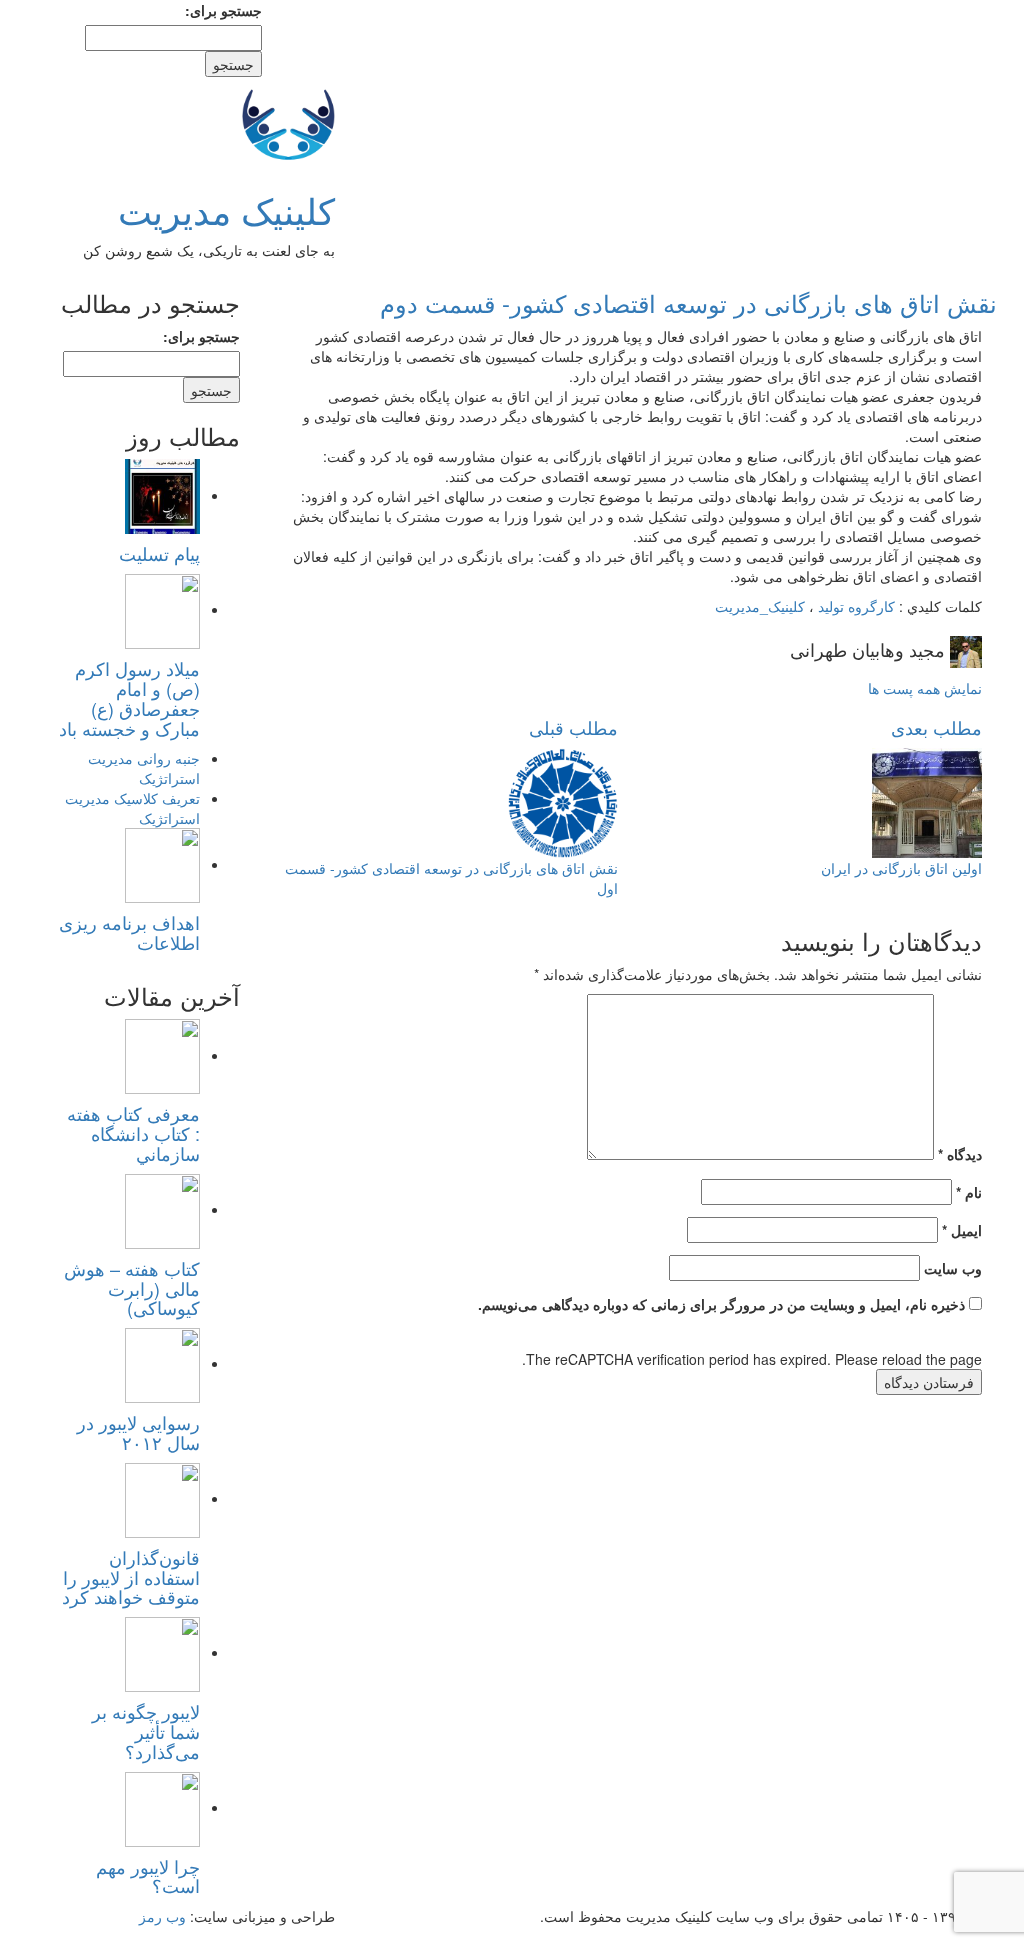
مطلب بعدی (936, 727)
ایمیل (962, 1230)
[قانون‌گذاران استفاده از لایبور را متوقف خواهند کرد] (162, 1498)
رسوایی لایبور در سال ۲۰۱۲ (138, 1432)
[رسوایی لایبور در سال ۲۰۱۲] (162, 1363)
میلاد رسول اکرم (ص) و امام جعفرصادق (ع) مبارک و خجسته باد (129, 697)
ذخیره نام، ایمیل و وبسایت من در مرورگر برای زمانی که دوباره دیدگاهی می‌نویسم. (721, 1304)
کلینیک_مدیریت (760, 606)
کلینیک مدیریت (226, 209)
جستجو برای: (223, 10)
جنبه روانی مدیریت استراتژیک (144, 768)
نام (969, 1192)
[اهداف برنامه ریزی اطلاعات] (162, 864)
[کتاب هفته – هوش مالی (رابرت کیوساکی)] (162, 1209)
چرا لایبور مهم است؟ (148, 1876)
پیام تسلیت (159, 553)
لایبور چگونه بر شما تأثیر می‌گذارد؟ (146, 1731)
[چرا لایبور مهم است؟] (162, 1807)
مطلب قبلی (573, 727)
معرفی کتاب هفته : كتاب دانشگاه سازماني (133, 1133)
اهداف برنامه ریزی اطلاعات (129, 932)
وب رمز (162, 1916)
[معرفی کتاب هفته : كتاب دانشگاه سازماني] (162, 1055)
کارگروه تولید (856, 606)
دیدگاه (960, 1154)
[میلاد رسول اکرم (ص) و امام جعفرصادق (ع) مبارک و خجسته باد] (162, 609)
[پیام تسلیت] (162, 495)
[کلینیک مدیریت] (288, 121)
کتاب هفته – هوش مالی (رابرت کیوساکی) (132, 1288)
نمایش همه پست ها (925, 688)
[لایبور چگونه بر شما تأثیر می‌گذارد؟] (162, 1652)
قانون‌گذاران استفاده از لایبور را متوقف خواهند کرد (131, 1577)
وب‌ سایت (953, 1268)
